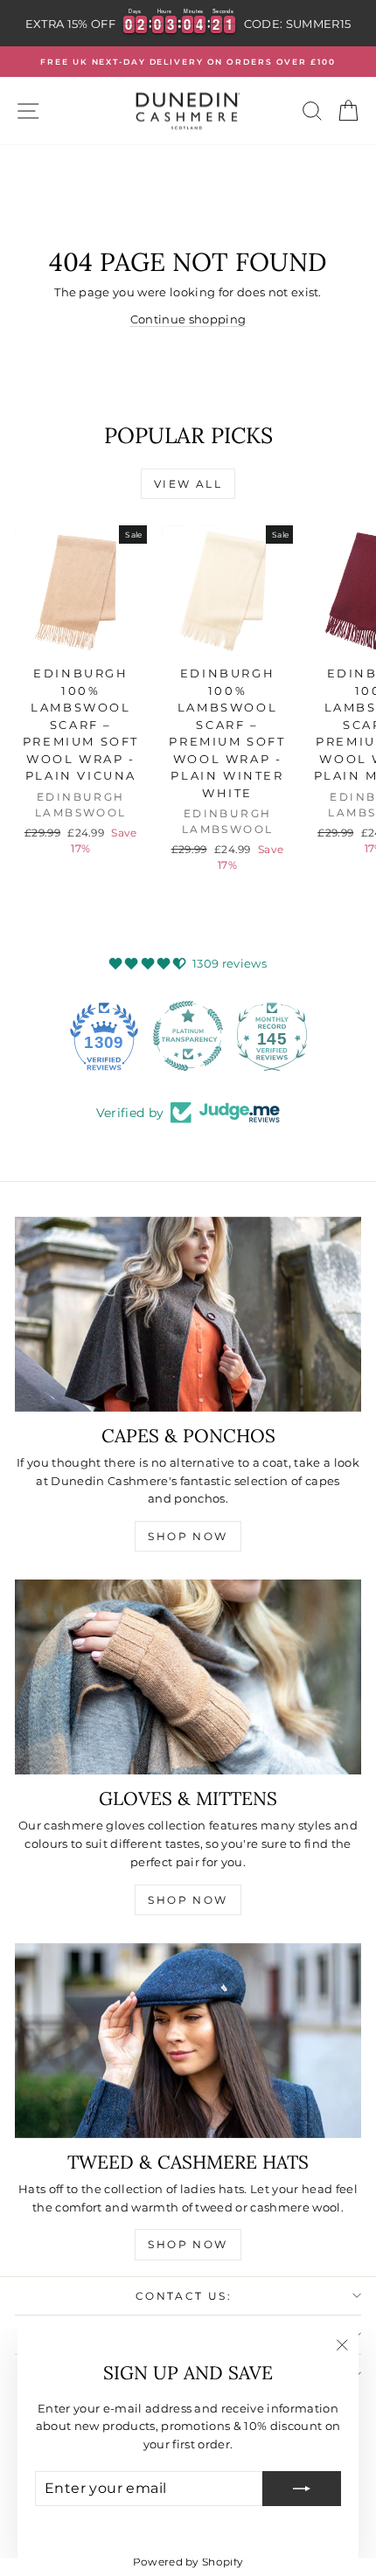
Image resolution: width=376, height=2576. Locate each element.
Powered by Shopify (188, 2562)
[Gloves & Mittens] (188, 1677)
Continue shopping (188, 319)
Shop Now (188, 1536)
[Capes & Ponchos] (188, 1314)
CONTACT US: (184, 2296)
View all (188, 484)
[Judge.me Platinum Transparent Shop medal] (188, 1036)
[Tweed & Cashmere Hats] (188, 2041)
